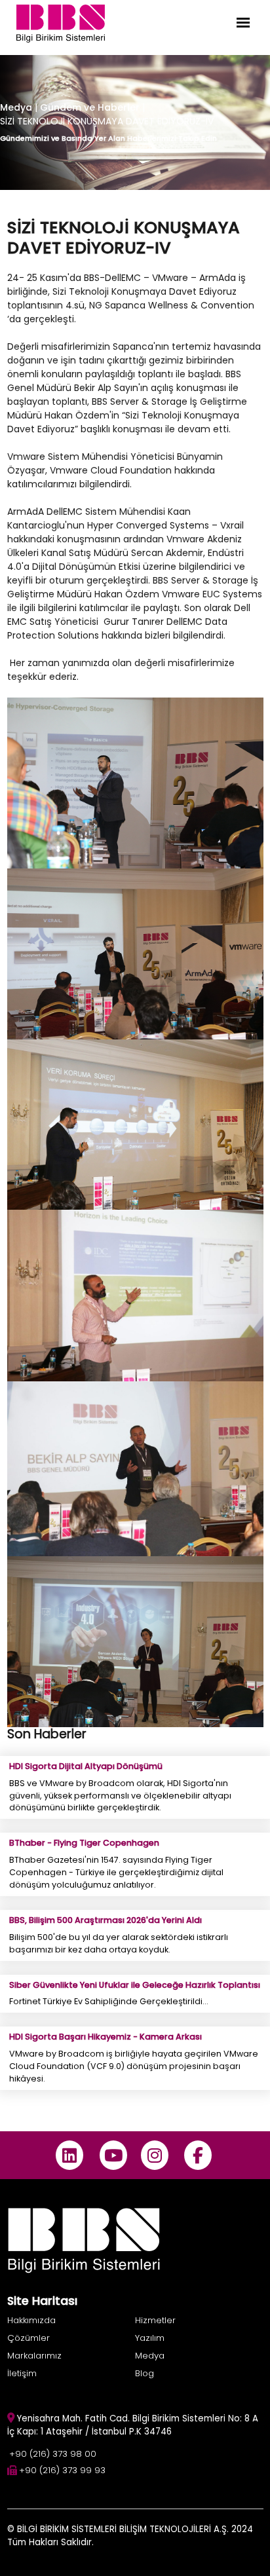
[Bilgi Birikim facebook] (198, 2155)
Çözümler (29, 2338)
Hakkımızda (31, 2320)
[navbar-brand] (61, 23)
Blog (145, 2373)
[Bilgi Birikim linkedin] (70, 2155)
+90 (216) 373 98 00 (53, 2454)
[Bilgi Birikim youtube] (113, 2155)
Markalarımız (34, 2356)
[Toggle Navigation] (243, 23)
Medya (16, 107)
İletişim (22, 2373)
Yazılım (150, 2338)
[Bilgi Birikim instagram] (154, 2155)
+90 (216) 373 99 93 (62, 2470)
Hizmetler (155, 2320)
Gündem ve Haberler (91, 107)
